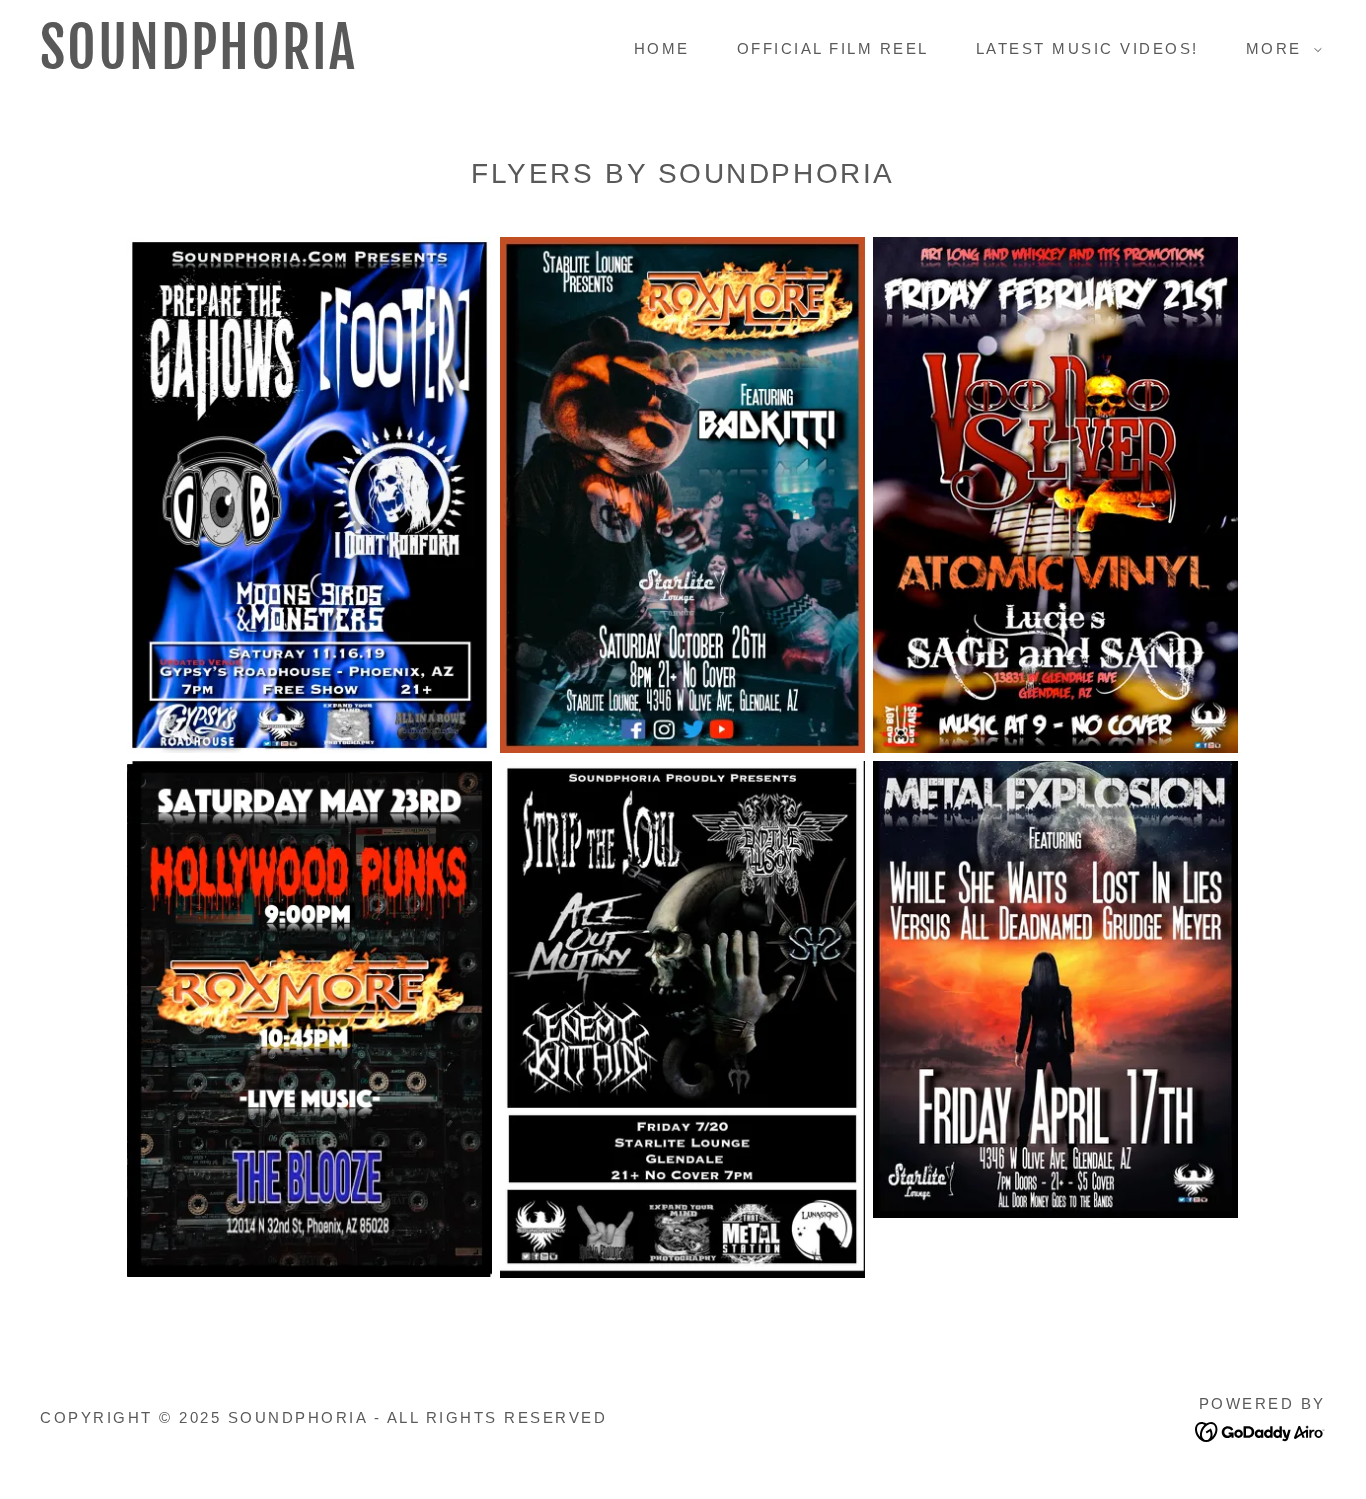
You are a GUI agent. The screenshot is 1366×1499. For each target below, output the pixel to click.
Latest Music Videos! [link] (1087, 48)
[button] (1278, 49)
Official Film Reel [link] (833, 48)
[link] (217, 62)
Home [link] (662, 48)
